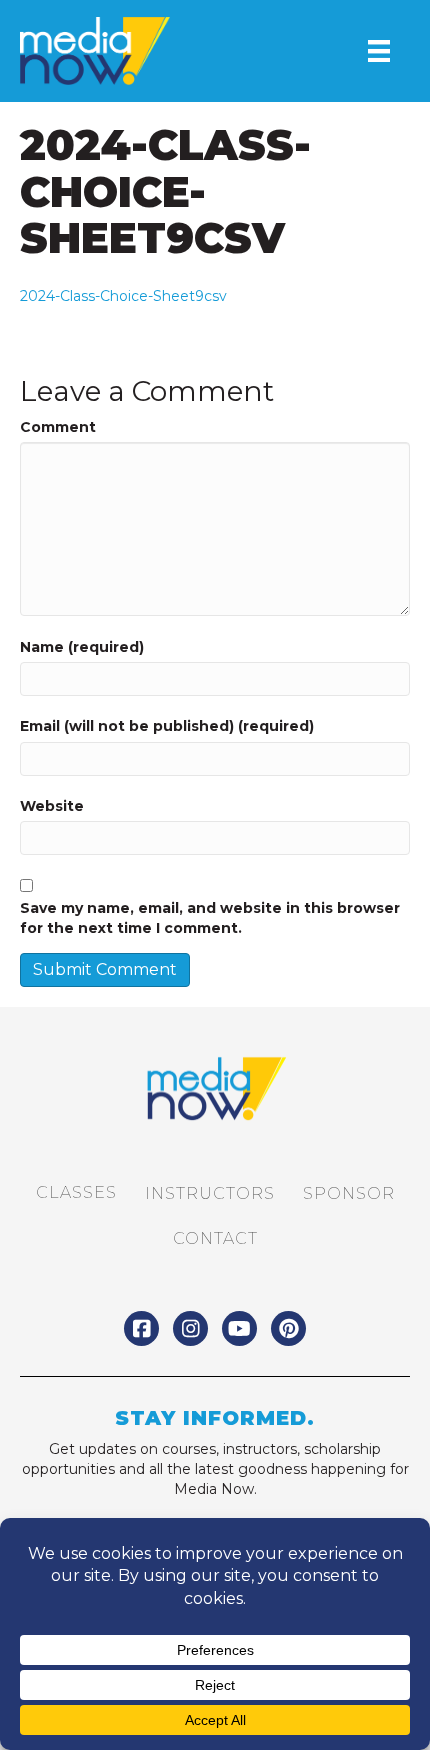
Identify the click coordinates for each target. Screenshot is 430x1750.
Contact (215, 1238)
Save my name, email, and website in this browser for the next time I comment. (210, 918)
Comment (58, 427)
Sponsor (349, 1193)
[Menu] (379, 51)
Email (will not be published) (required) (167, 726)
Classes (76, 1192)
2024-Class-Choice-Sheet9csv (123, 296)
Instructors (210, 1193)
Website (52, 806)
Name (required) (82, 647)
